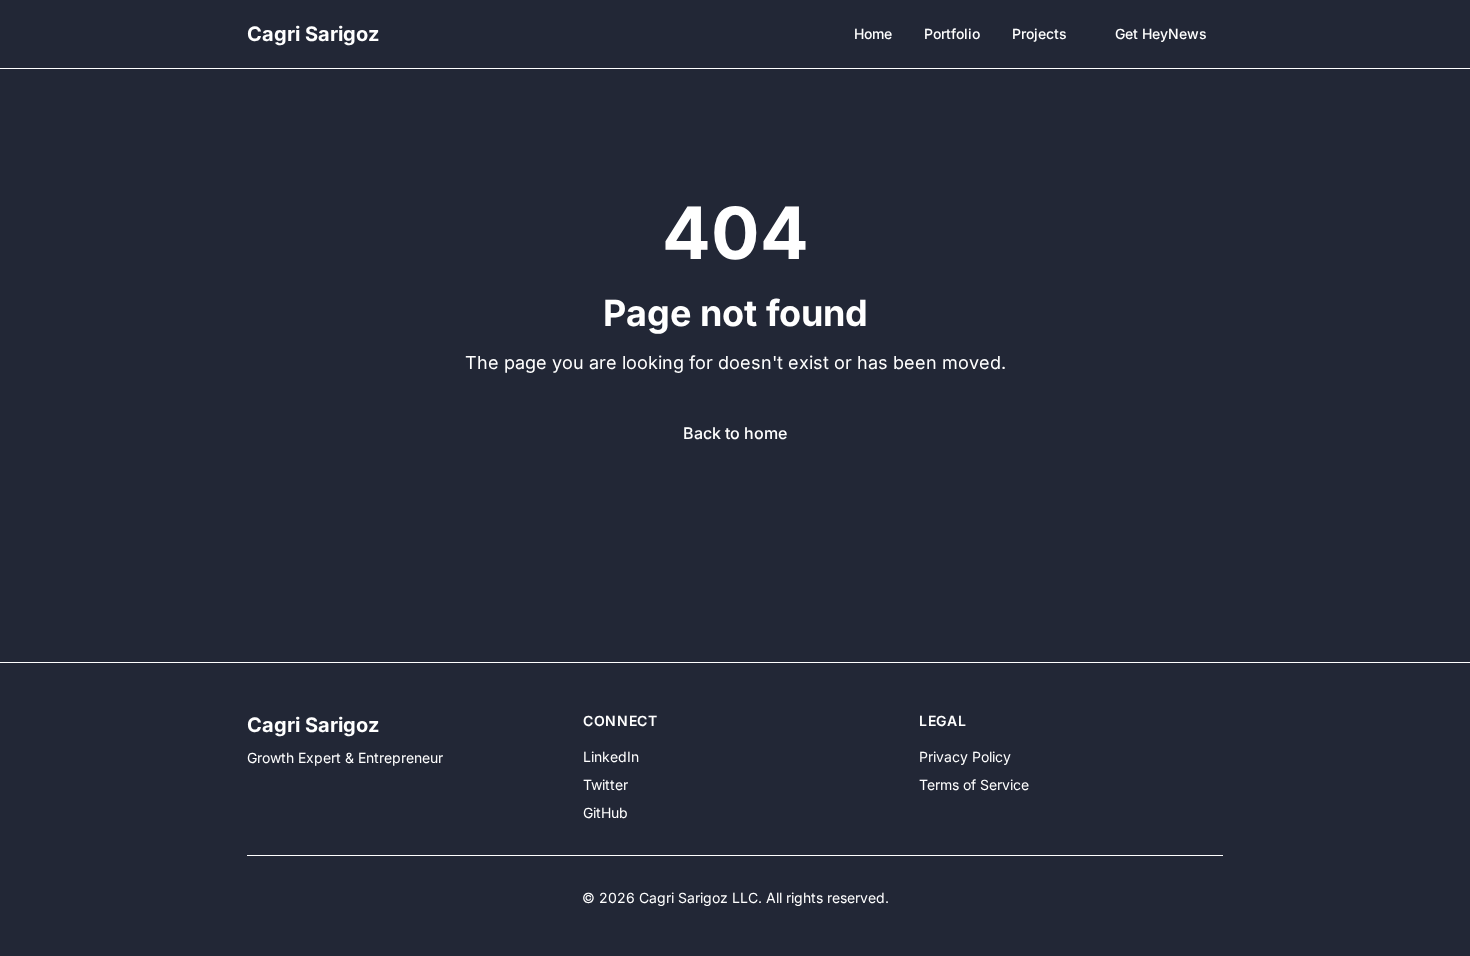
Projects (1039, 33)
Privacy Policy (965, 756)
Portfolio (952, 33)
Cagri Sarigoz (313, 34)
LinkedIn (611, 756)
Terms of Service (974, 784)
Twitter (605, 784)
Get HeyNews (1161, 33)
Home (873, 33)
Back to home (735, 433)
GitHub (605, 812)
